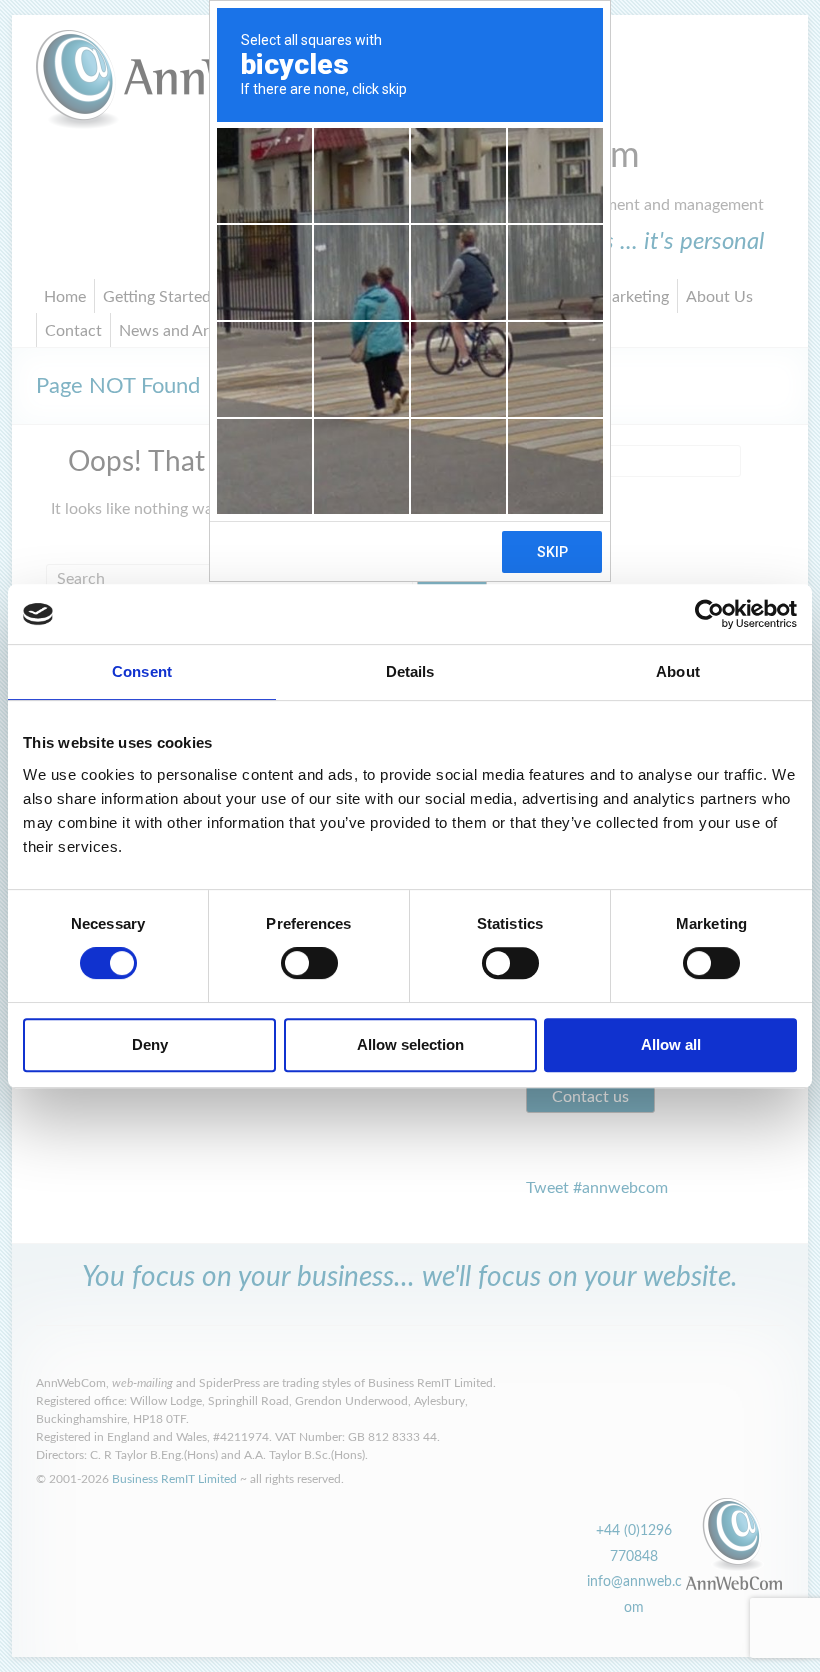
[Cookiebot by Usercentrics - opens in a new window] (709, 614)
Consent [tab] (142, 671)
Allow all (671, 1044)
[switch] (309, 963)
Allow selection (410, 1044)
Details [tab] (410, 671)
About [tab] (678, 671)
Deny (150, 1044)
